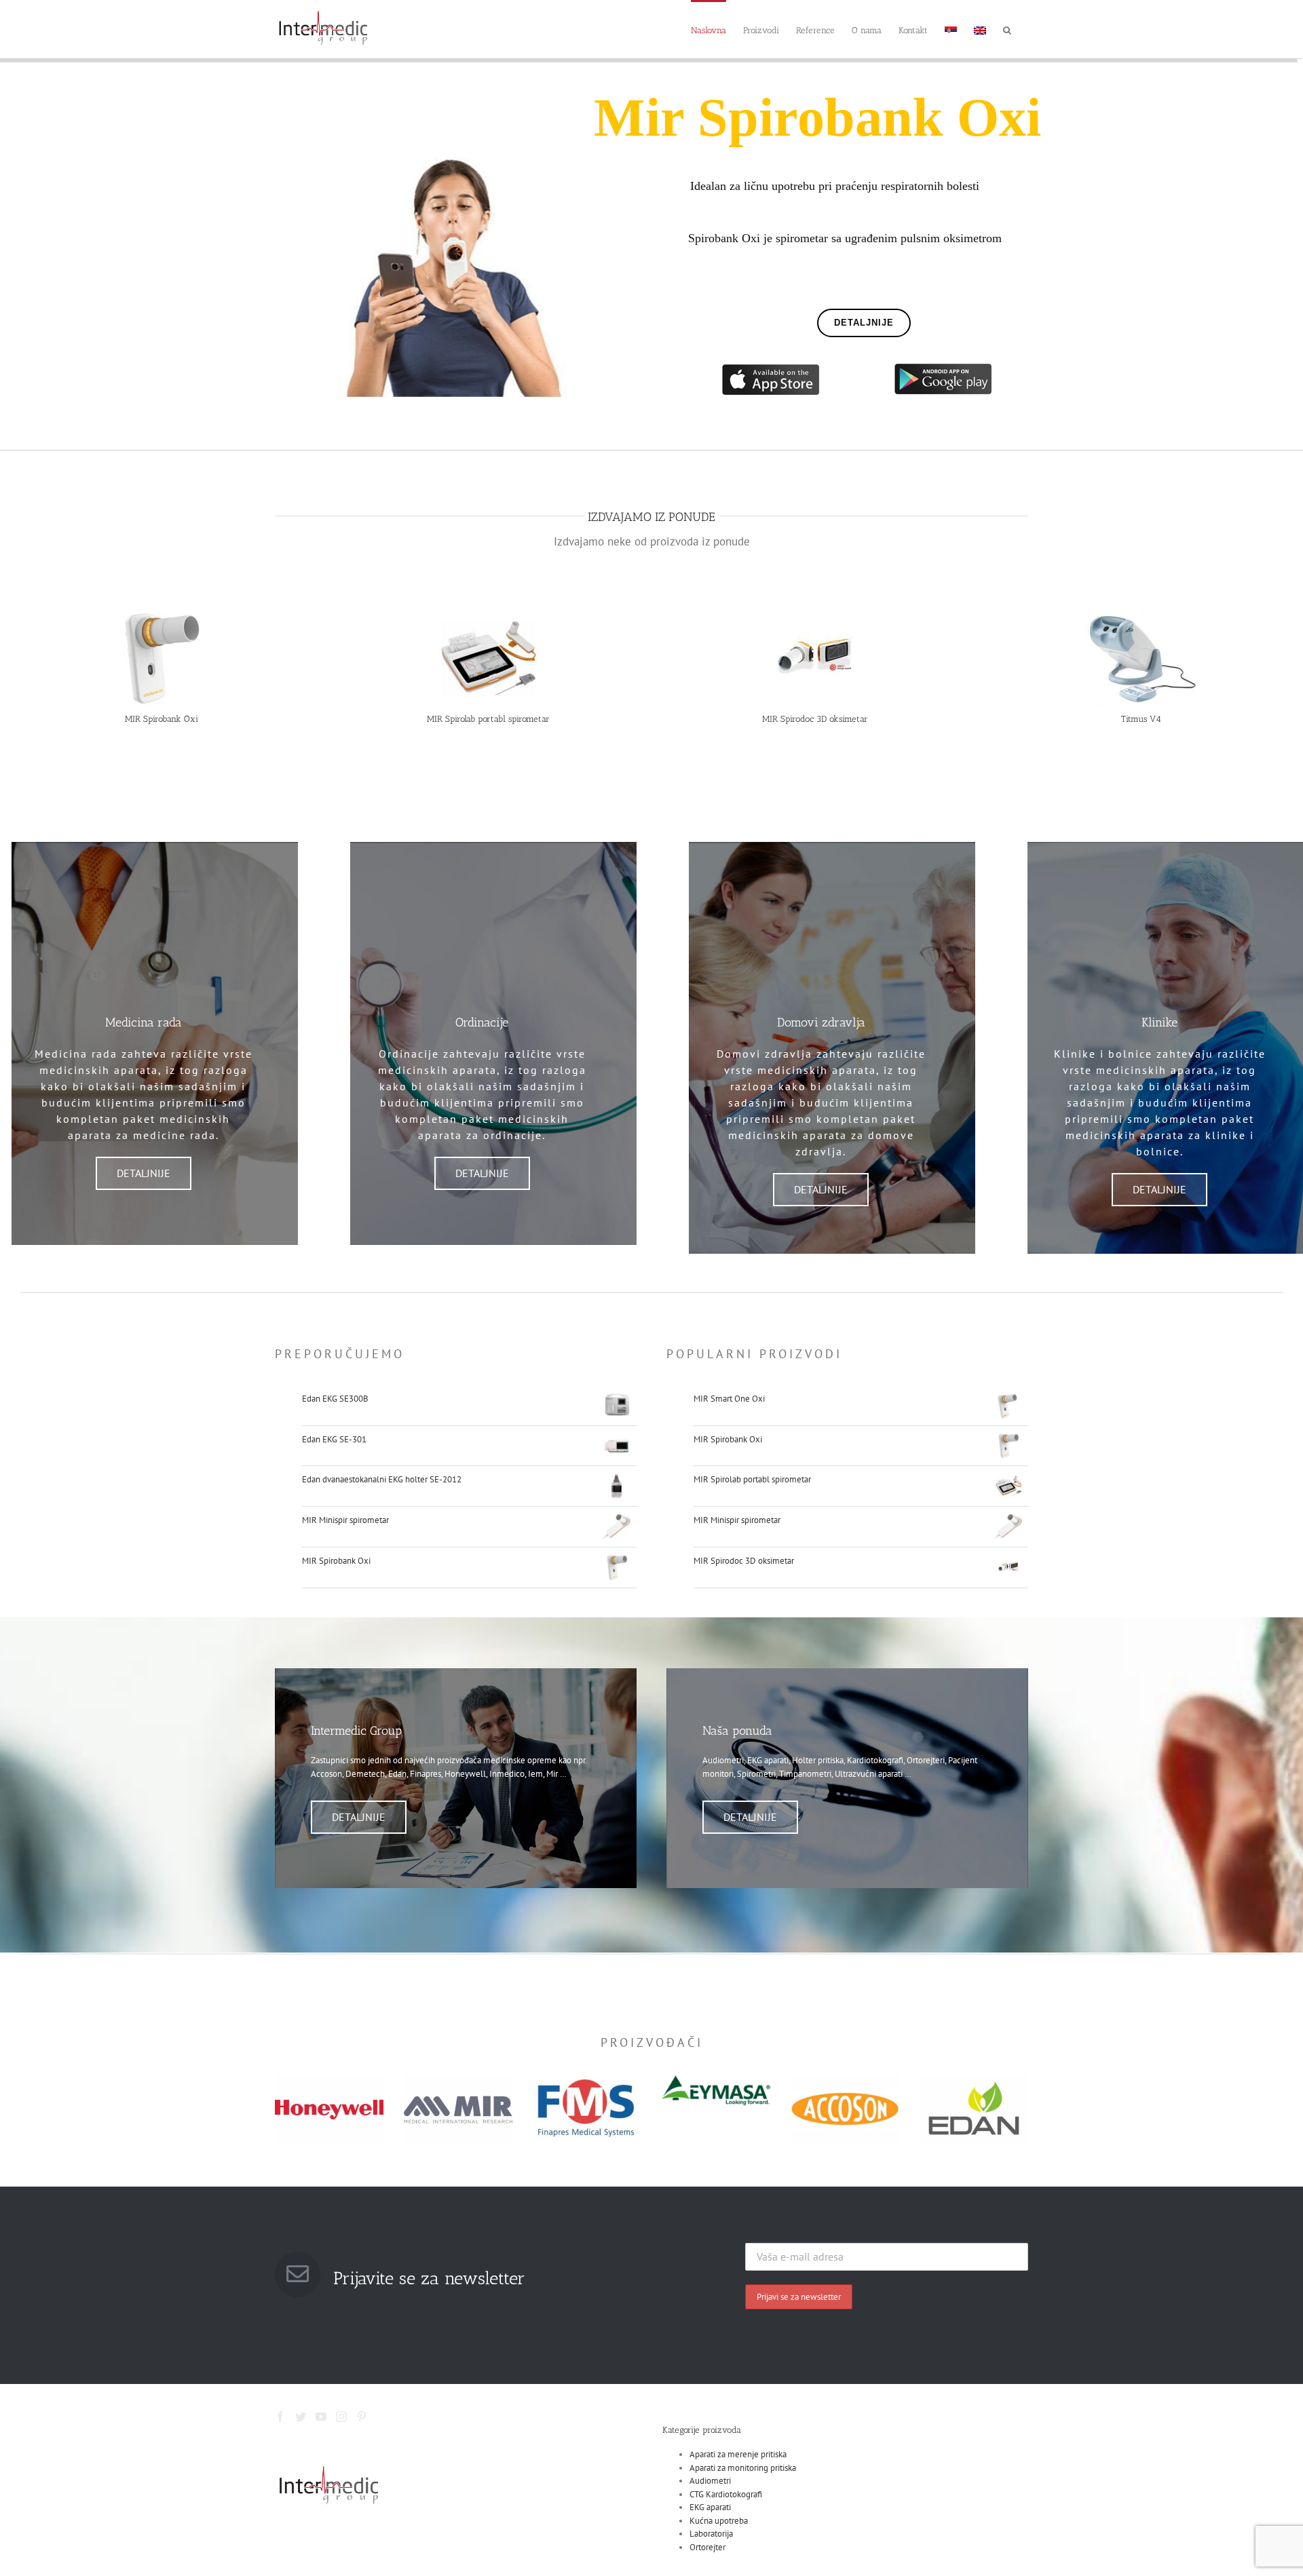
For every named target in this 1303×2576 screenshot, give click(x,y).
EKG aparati (710, 2507)
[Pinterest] (362, 2417)
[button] (1007, 29)
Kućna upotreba (719, 2521)
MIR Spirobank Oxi (162, 719)
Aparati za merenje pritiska (738, 2454)
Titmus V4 (1141, 719)
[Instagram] (341, 2417)
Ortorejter (707, 2547)
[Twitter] (301, 2417)
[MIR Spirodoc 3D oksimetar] (815, 616)
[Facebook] (280, 2417)
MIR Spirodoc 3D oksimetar (815, 719)
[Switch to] (951, 29)
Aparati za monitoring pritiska (743, 2468)
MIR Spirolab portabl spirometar (488, 719)
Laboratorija (711, 2534)
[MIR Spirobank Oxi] (162, 616)
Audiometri (710, 2481)
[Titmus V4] (1141, 616)
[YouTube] (321, 2417)
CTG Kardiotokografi (726, 2494)
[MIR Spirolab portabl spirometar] (488, 616)
